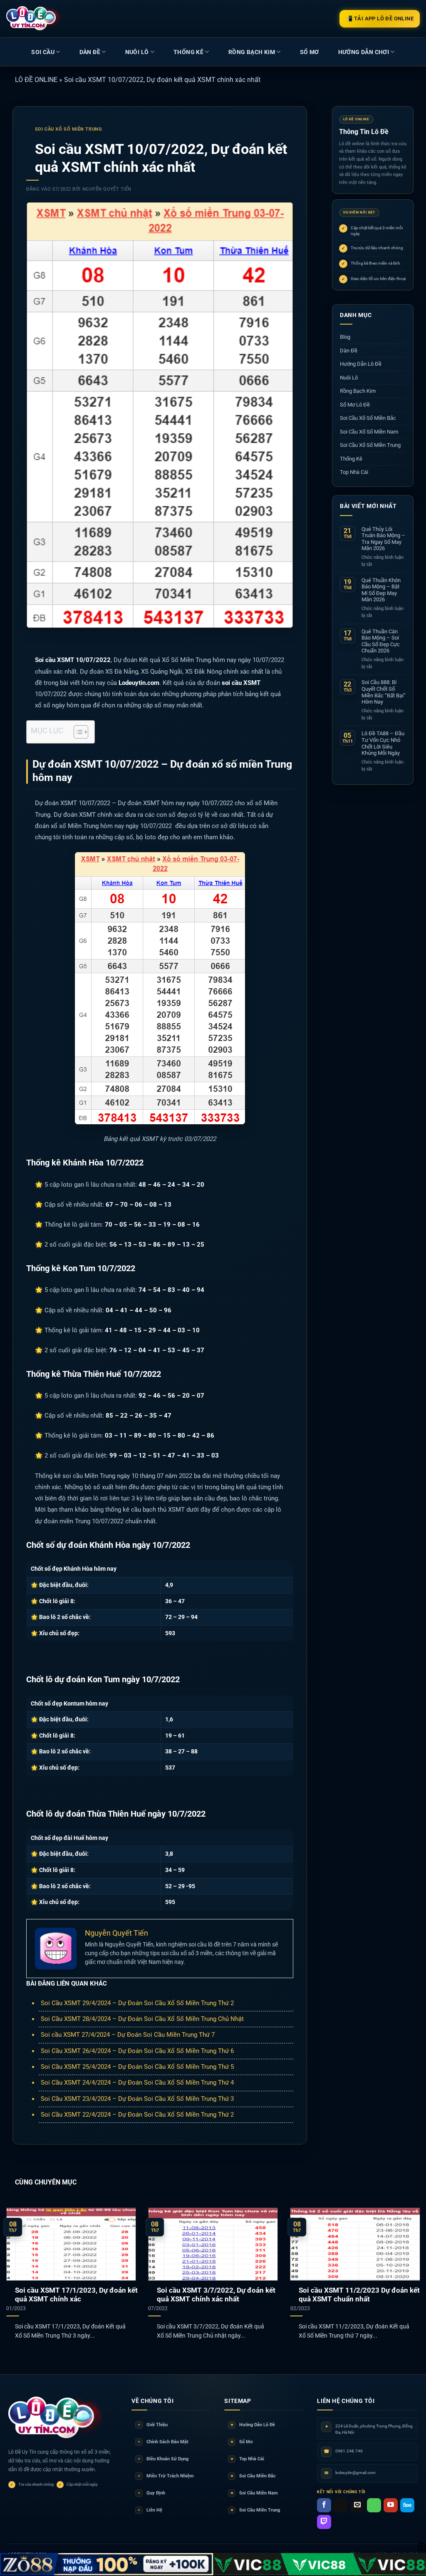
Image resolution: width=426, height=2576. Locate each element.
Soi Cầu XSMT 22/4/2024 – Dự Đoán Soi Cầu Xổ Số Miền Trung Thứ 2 (137, 2115)
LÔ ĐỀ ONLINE (36, 80)
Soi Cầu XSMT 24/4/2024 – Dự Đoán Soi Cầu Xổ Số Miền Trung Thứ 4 (137, 2083)
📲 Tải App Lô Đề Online (380, 19)
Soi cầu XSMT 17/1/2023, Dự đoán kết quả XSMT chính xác (76, 2295)
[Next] (407, 2264)
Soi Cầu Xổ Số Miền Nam (369, 432)
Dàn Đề (90, 52)
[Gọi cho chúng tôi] (374, 2505)
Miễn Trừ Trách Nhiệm (166, 2476)
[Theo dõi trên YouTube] (391, 2505)
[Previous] (19, 2264)
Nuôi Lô (137, 52)
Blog (345, 337)
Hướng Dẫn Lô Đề (361, 364)
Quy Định (152, 2493)
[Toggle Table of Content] (77, 732)
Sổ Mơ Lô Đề (355, 405)
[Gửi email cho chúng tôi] (357, 2505)
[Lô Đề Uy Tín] (56, 2418)
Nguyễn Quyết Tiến (107, 189)
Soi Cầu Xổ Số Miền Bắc (368, 418)
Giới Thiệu (153, 2425)
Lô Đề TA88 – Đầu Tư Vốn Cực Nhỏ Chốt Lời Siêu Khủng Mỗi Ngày (383, 743)
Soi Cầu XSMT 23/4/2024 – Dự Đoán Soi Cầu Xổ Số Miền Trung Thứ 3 (137, 2099)
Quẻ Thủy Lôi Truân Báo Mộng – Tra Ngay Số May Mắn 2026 (383, 539)
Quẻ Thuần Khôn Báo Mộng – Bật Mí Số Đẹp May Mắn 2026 (381, 590)
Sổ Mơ (242, 2442)
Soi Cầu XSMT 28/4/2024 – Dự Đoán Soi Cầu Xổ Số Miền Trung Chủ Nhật (142, 2019)
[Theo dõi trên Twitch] (324, 2522)
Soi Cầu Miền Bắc (253, 2476)
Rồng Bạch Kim (252, 52)
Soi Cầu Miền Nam (254, 2493)
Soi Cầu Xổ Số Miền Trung (68, 129)
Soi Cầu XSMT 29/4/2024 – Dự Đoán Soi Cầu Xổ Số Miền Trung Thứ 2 (137, 2003)
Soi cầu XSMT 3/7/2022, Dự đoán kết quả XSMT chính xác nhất (216, 2295)
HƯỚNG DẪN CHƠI (364, 52)
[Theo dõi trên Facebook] (324, 2505)
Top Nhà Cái (354, 472)
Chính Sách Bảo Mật (163, 2442)
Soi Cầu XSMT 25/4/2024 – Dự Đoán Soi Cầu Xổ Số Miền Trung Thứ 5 (137, 2067)
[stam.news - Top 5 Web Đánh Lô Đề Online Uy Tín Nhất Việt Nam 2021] (34, 18)
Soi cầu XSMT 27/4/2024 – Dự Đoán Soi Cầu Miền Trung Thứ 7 (128, 2035)
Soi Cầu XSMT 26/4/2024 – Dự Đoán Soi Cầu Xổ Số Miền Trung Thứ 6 (137, 2051)
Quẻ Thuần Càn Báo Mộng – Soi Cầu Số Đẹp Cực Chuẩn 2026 (381, 641)
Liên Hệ (150, 2510)
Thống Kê (188, 52)
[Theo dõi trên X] (341, 2505)
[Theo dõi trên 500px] (407, 2505)
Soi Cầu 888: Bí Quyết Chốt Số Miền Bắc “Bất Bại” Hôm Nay (384, 692)
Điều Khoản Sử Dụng (163, 2459)
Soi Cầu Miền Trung (255, 2510)
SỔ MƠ (310, 52)
